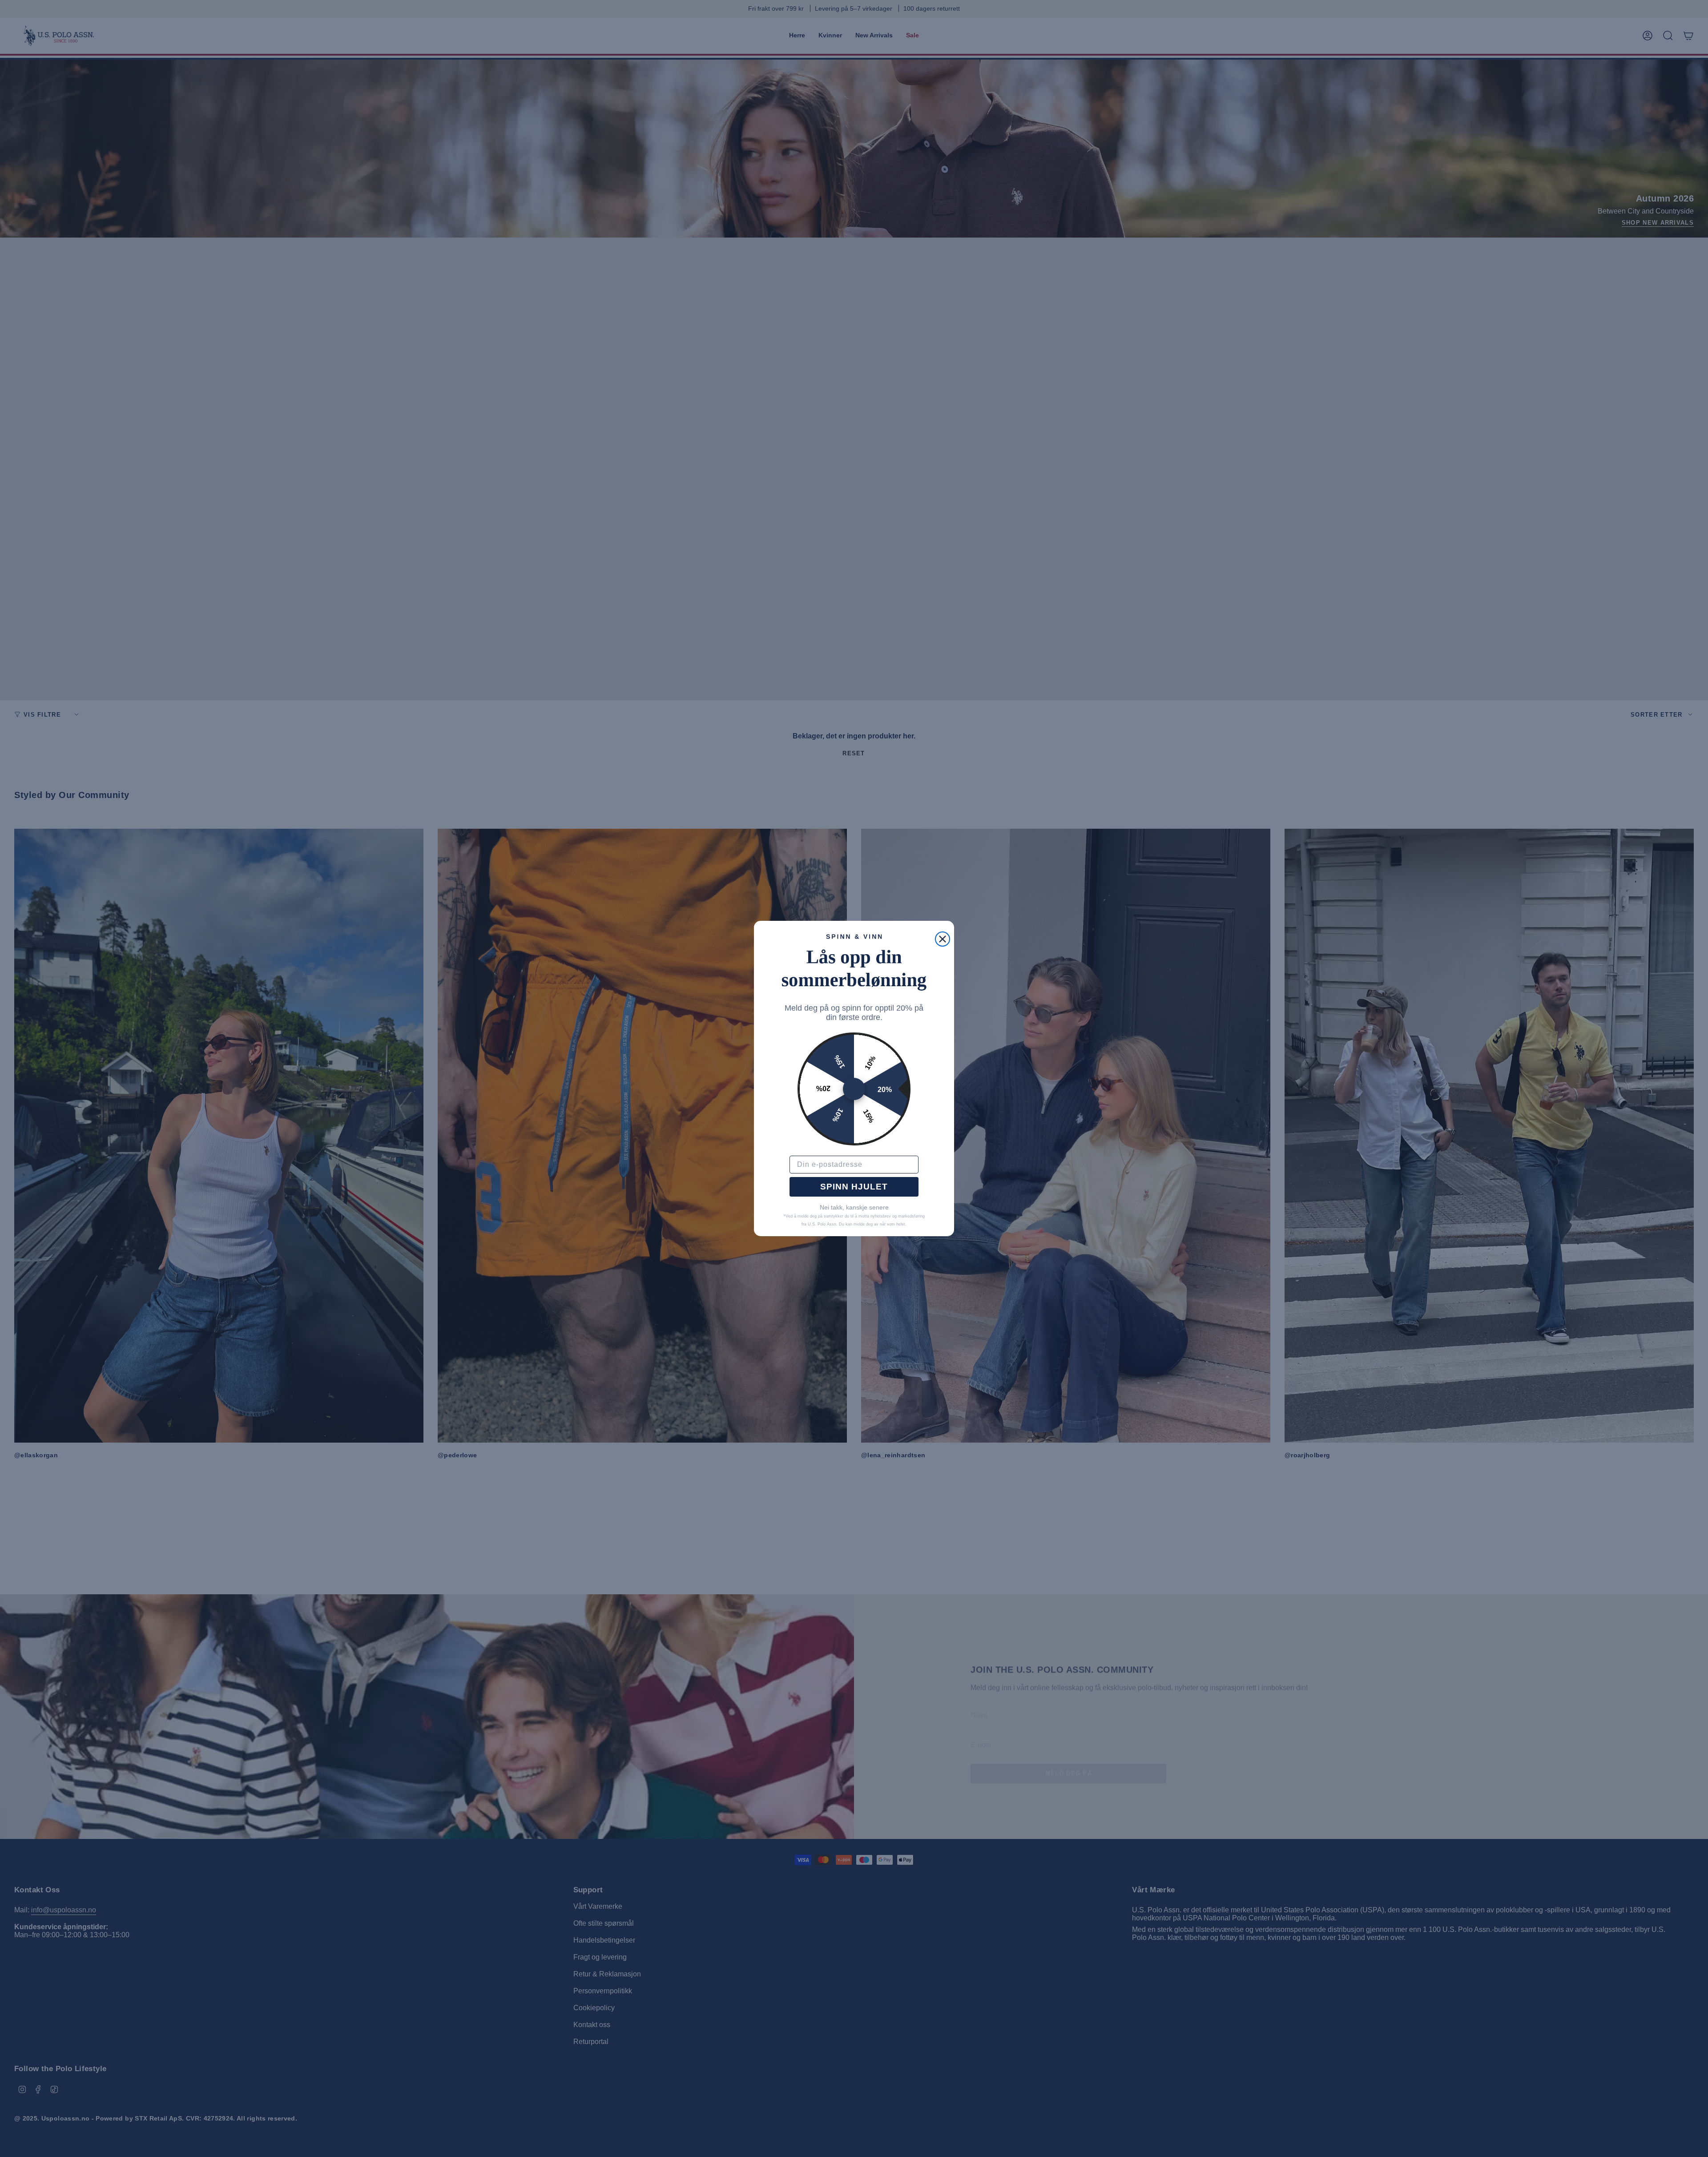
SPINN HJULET (854, 1187)
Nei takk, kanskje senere (854, 1207)
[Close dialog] (943, 939)
